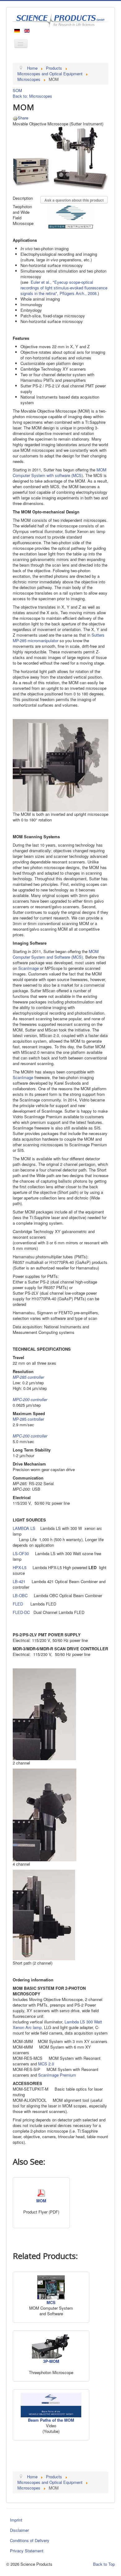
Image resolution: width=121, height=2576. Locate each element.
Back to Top (104, 2564)
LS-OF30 (21, 1553)
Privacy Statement (27, 2551)
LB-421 (19, 1581)
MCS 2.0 (46, 2064)
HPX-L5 (20, 1567)
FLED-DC (21, 1612)
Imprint (16, 2520)
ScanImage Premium (57, 2075)
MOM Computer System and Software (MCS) (56, 954)
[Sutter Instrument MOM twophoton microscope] (60, 158)
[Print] (15, 118)
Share (23, 118)
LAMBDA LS (27, 1528)
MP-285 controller (28, 1419)
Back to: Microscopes (32, 96)
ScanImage (29, 968)
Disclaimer (19, 2530)
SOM (17, 90)
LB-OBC (20, 1595)
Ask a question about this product (74, 200)
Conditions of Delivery (30, 2540)
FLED (18, 1604)
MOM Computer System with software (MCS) (60, 472)
